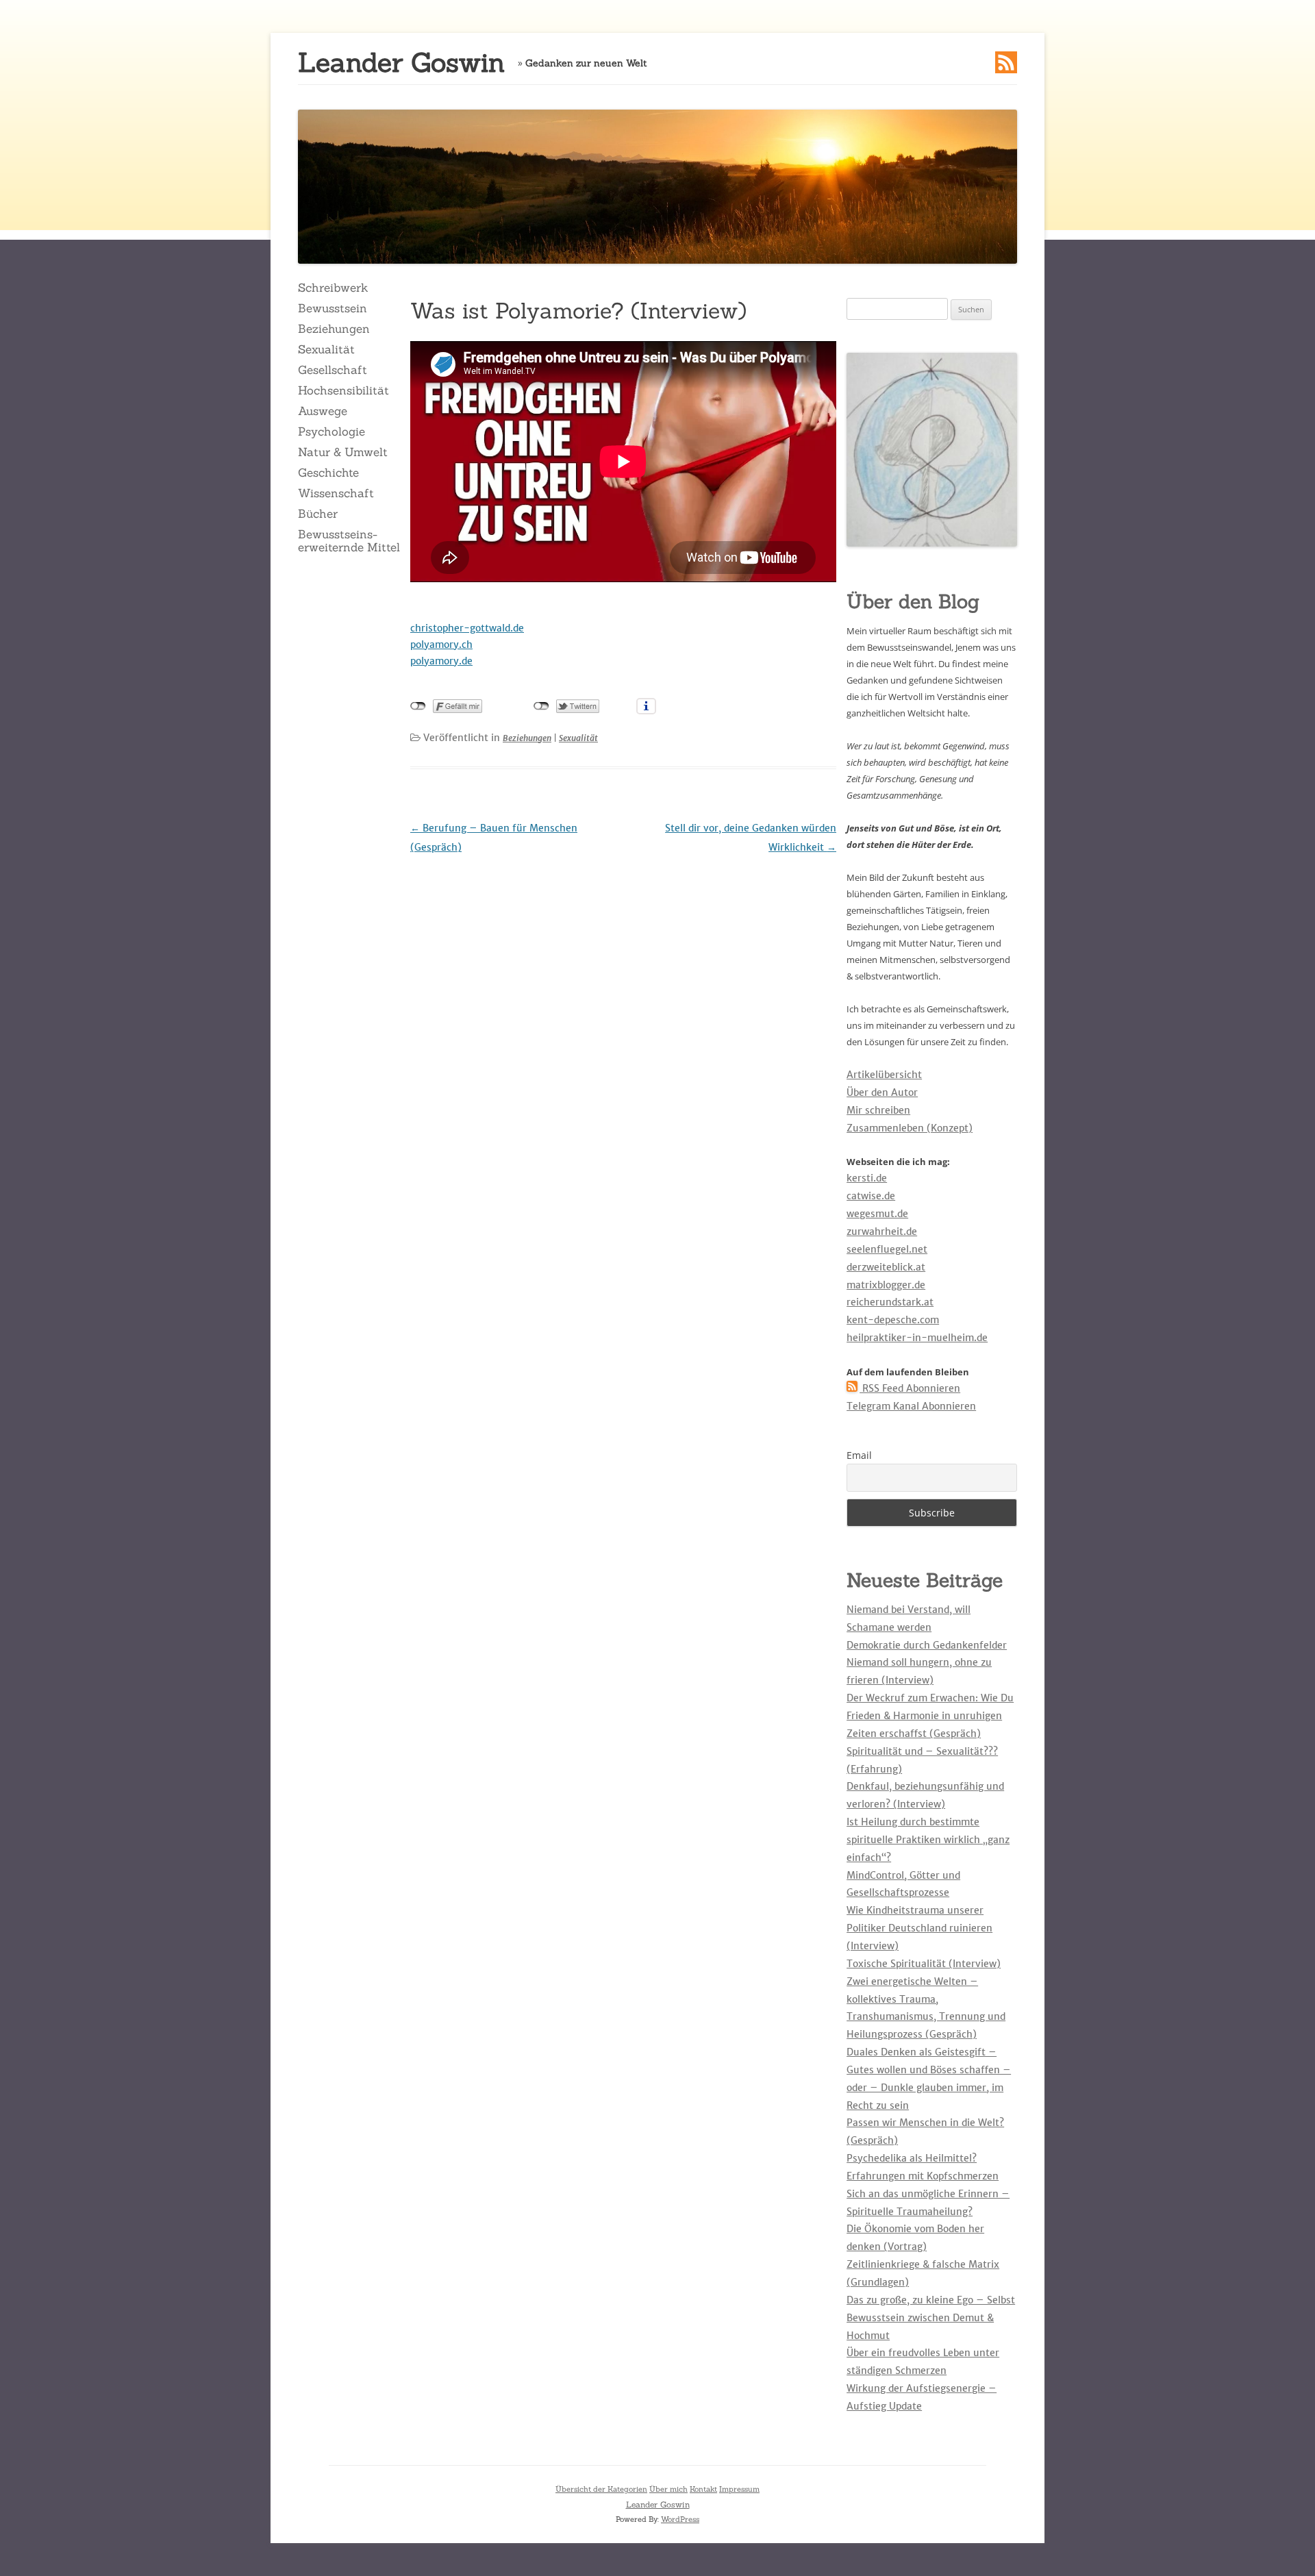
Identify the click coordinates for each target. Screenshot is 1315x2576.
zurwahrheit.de (882, 1231)
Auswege (323, 411)
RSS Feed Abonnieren (910, 1388)
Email (859, 1455)
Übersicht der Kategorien (601, 2489)
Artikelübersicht (884, 1075)
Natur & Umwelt (343, 452)
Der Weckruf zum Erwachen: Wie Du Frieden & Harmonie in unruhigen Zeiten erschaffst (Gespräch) (930, 1716)
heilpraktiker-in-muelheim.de (917, 1338)
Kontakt (703, 2489)
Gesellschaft (333, 370)
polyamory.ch (441, 645)
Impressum (739, 2489)
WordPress (680, 2519)
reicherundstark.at (890, 1302)
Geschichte (328, 473)
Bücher (318, 514)
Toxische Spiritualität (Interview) (924, 1964)
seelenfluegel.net (887, 1249)
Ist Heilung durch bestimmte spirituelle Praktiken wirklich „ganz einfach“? (928, 1840)
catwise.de (871, 1196)
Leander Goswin (401, 63)
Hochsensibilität (343, 390)
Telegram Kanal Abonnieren (911, 1406)
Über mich (668, 2489)
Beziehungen (334, 329)
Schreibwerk (333, 288)
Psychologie (331, 432)
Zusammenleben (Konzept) (910, 1128)
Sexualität (326, 349)
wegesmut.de (877, 1214)
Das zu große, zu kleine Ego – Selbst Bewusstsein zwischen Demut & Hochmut (931, 2318)
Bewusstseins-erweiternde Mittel (349, 540)
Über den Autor (882, 1092)
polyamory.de (441, 661)
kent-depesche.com (893, 1320)
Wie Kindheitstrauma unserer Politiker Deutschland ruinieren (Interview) (919, 1928)
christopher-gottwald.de (467, 628)
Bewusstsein (333, 308)
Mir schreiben (878, 1110)
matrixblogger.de (886, 1285)
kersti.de (867, 1178)
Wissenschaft (336, 493)
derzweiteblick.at (886, 1267)
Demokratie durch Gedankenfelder (927, 1645)
